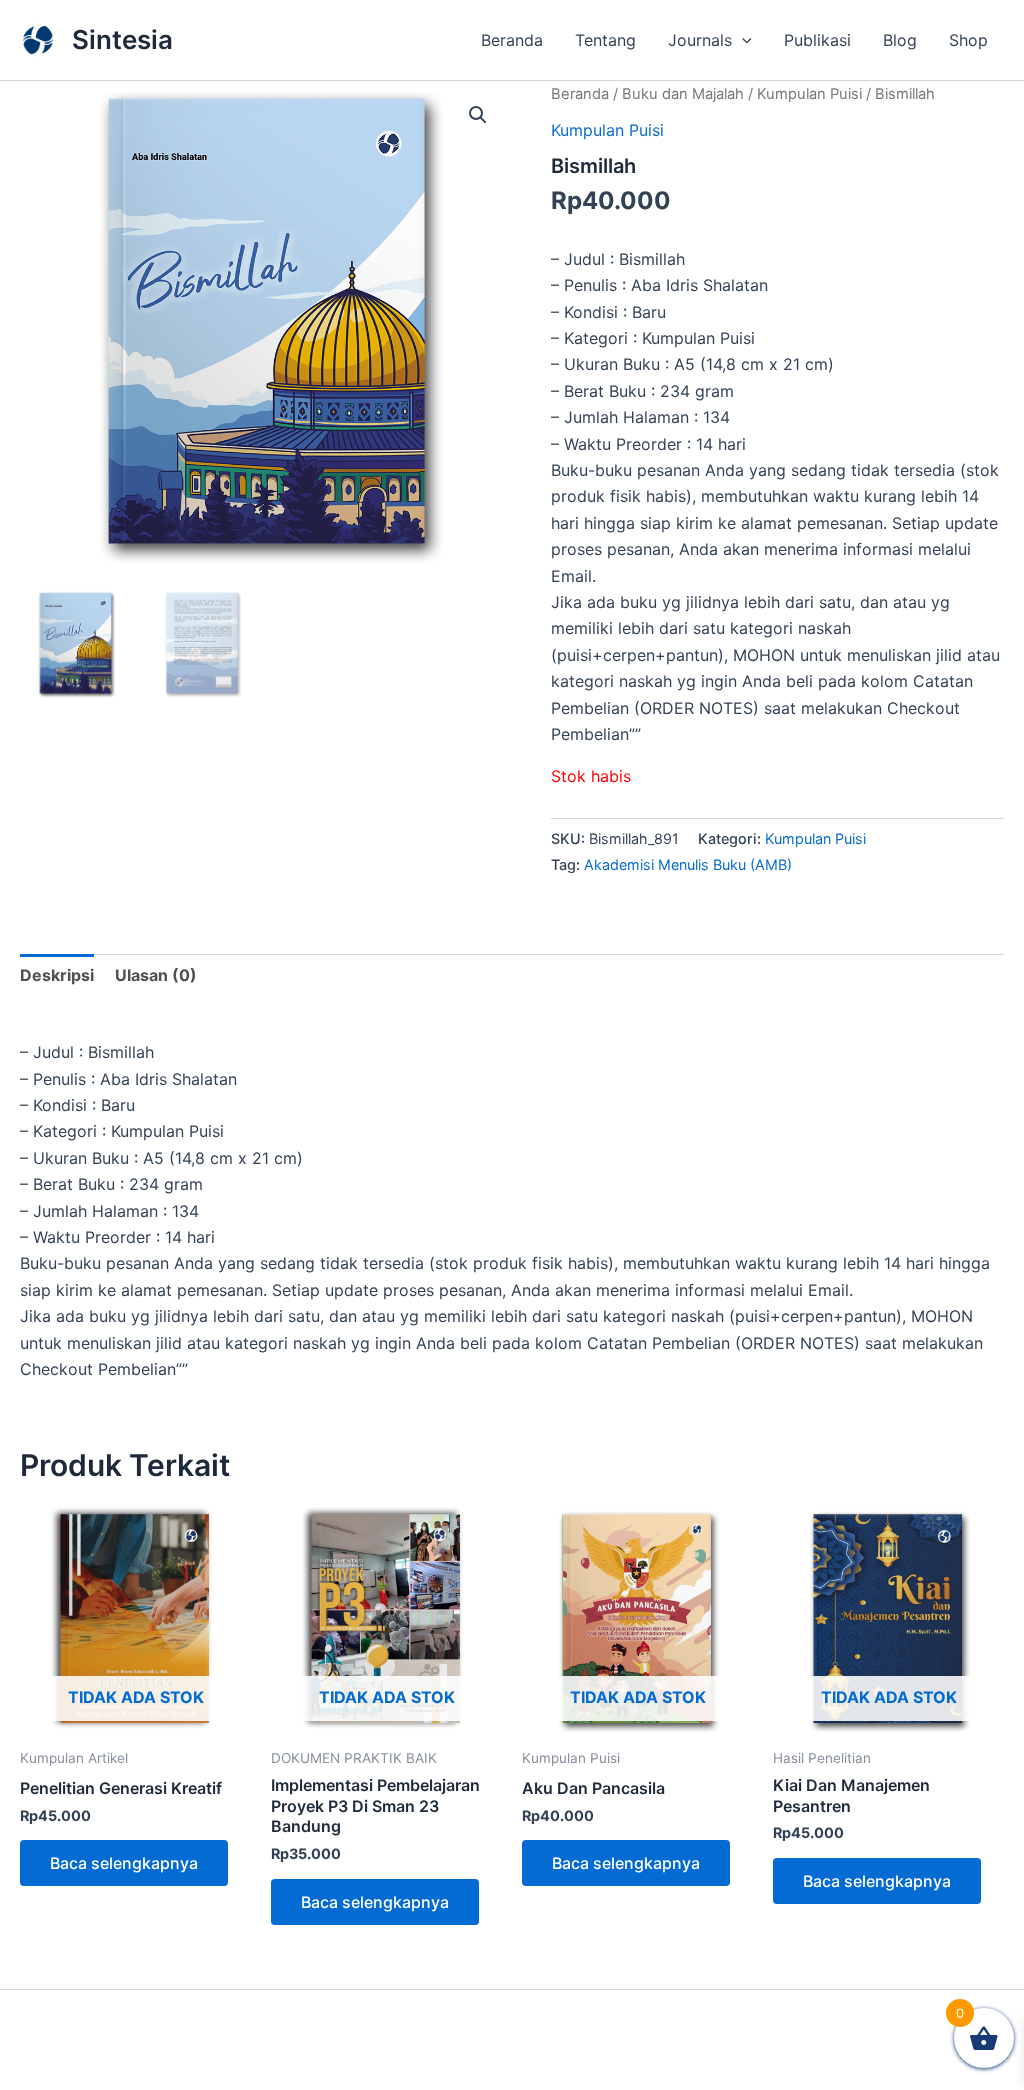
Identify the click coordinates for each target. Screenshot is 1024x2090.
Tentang (605, 40)
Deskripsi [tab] (57, 975)
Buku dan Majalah (683, 94)
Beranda (512, 40)
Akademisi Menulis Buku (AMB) (688, 864)
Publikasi (817, 40)
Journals (700, 40)
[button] (742, 40)
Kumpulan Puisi (809, 94)
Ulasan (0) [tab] (156, 975)
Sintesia (122, 39)
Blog (900, 40)
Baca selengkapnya (124, 1863)
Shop (968, 40)
